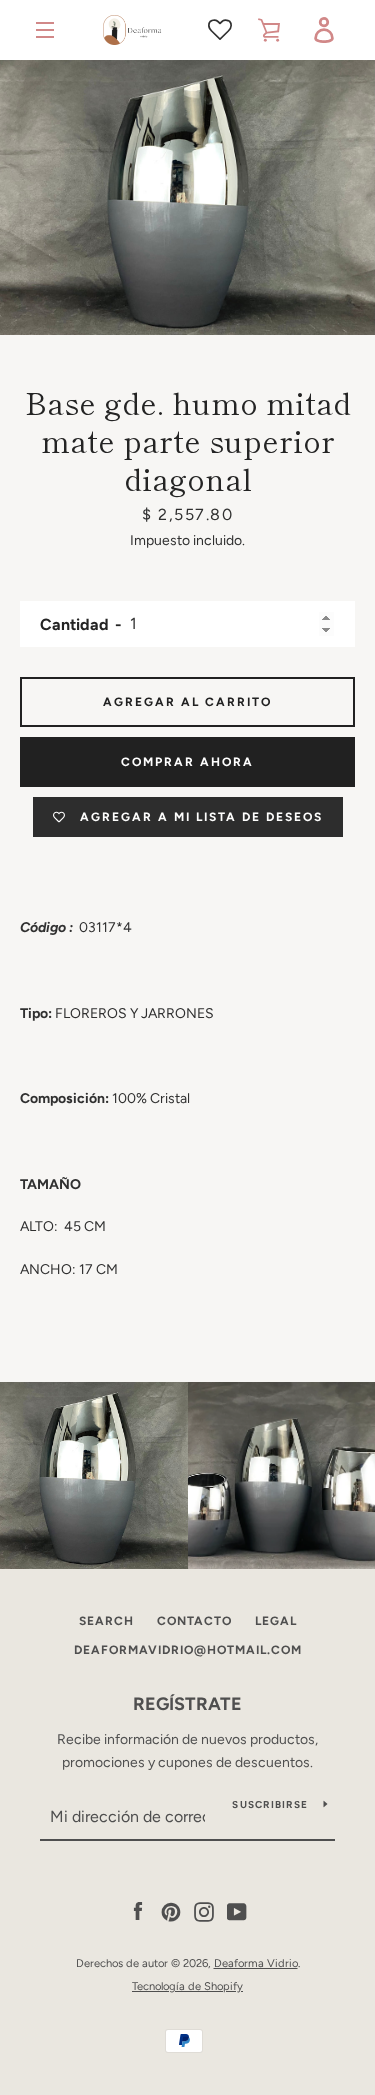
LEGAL (276, 1621)
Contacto (194, 1621)
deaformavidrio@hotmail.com (188, 1650)
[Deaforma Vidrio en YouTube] (237, 1911)
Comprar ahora (187, 762)
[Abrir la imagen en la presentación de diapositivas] (187, 197)
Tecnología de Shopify (187, 1986)
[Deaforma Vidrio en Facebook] (138, 1911)
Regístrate (187, 1704)
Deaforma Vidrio (256, 1963)
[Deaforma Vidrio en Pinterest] (171, 1911)
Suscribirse (270, 1804)
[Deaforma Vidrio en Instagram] (204, 1911)
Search (106, 1621)
